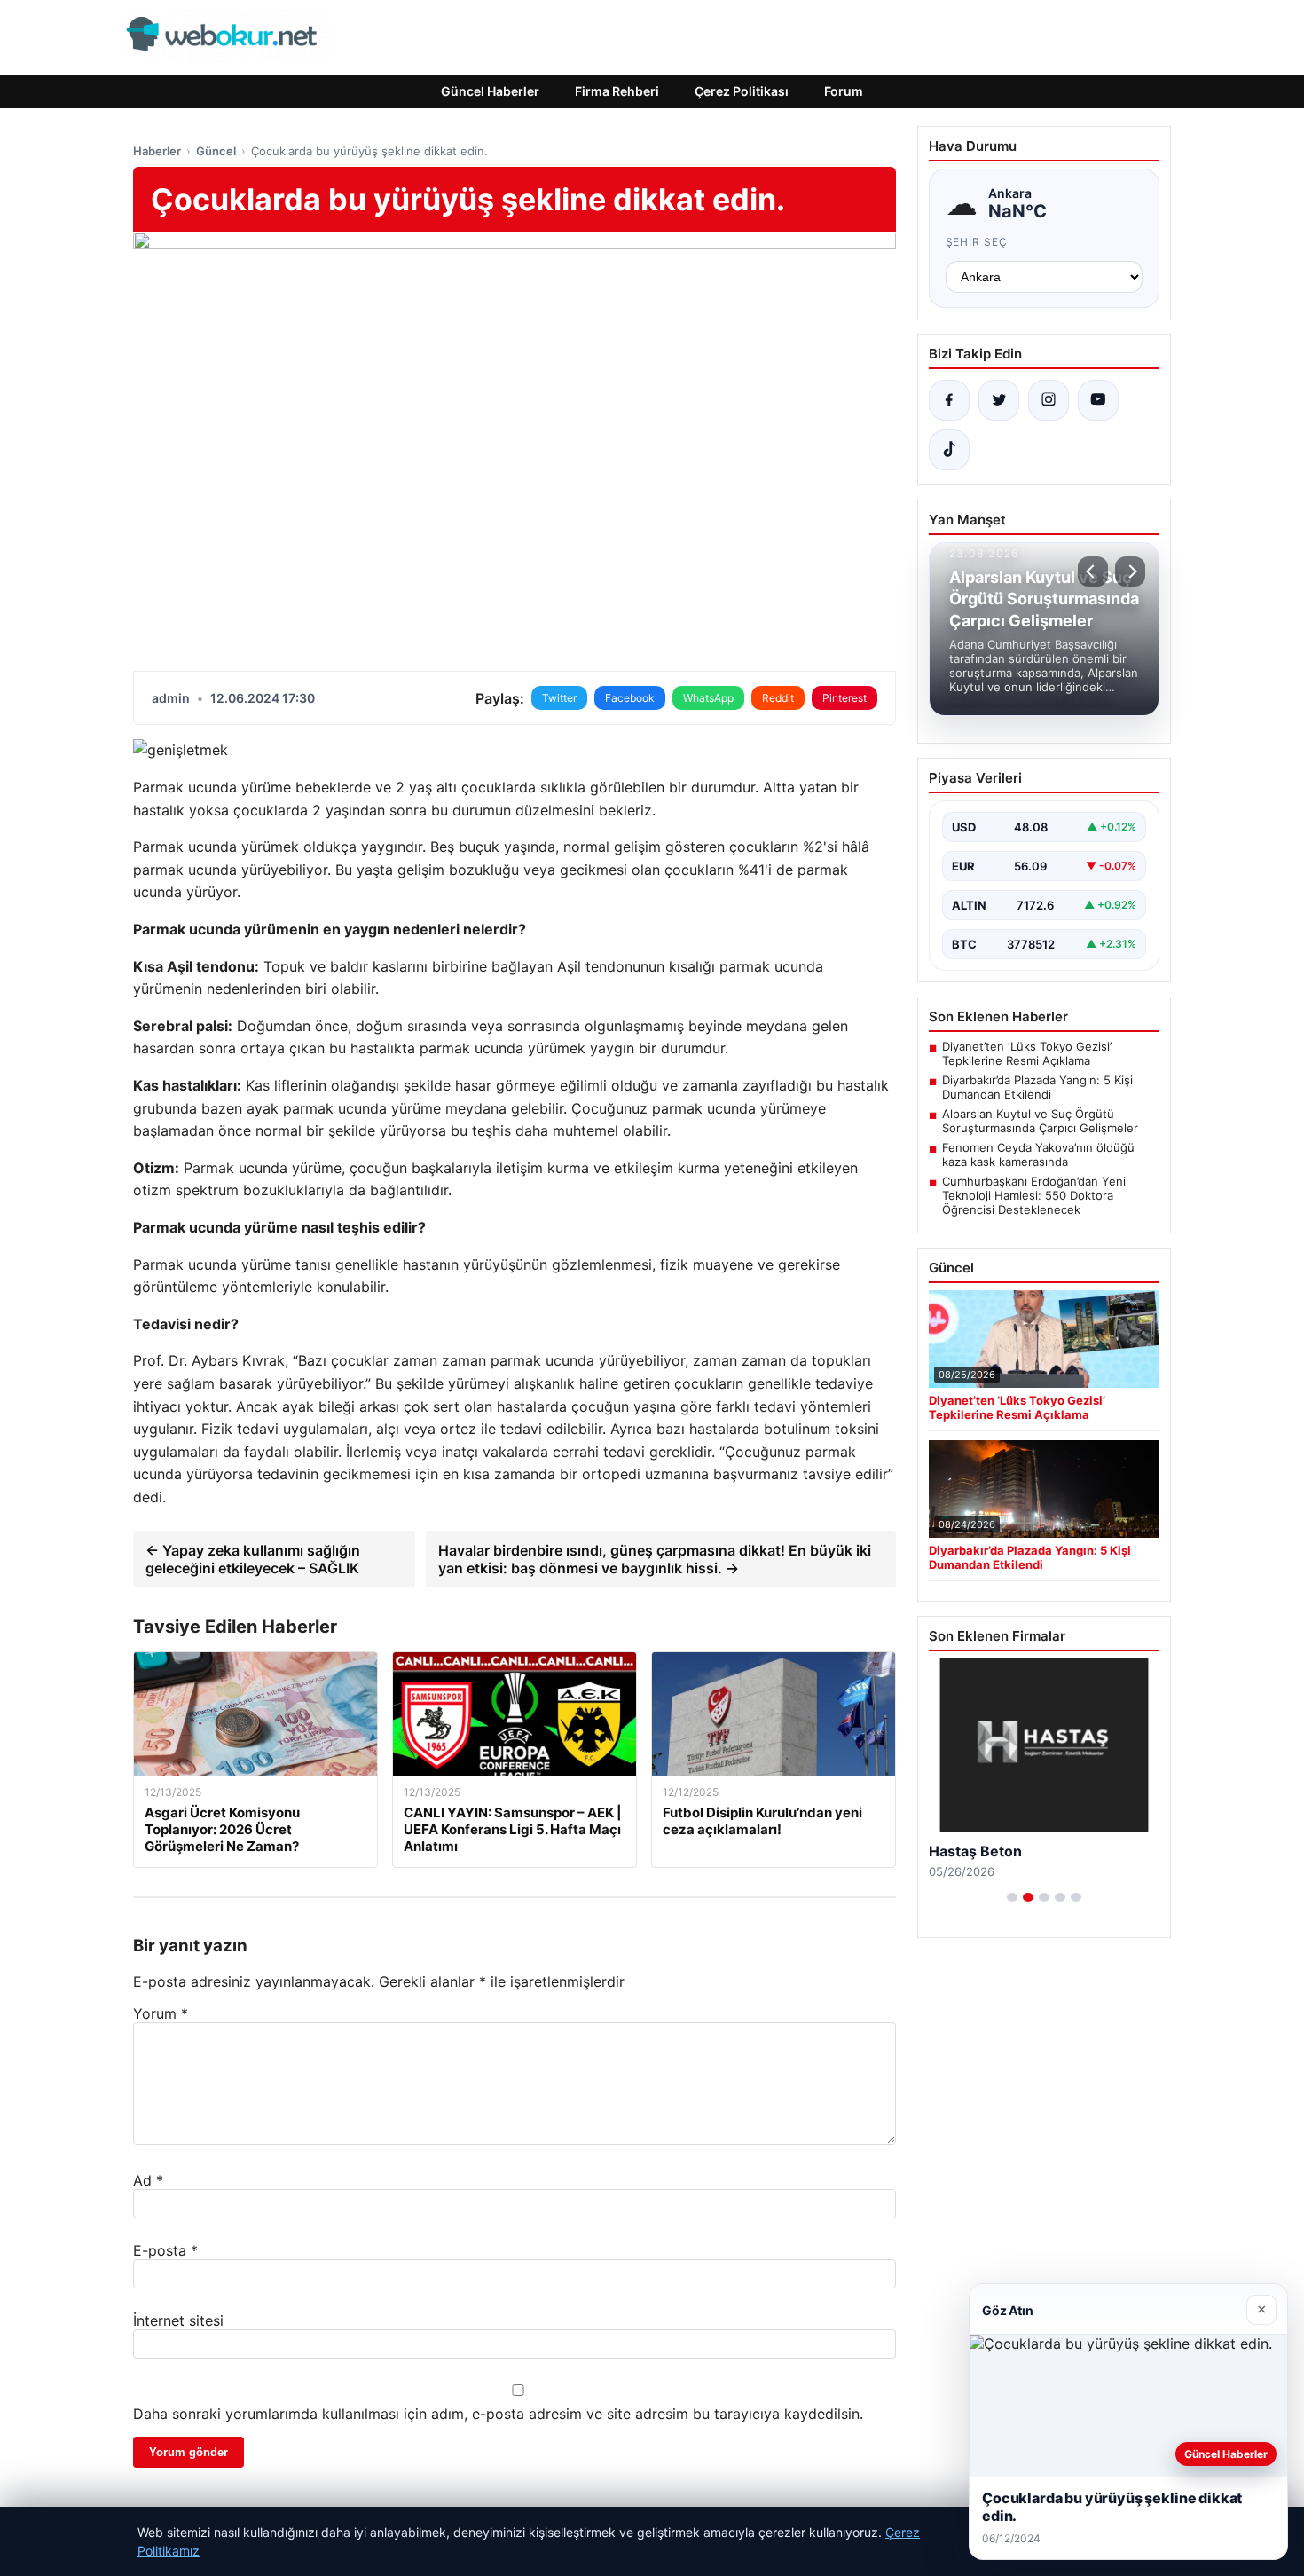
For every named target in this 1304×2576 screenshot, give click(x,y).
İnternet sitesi (178, 2320)
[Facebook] (949, 400)
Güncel (216, 151)
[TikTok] (949, 450)
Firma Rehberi (617, 91)
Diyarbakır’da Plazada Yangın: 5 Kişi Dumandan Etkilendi (1037, 1087)
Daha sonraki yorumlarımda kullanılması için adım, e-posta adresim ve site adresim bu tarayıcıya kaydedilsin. (498, 2414)
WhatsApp (708, 698)
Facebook (630, 698)
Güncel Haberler (490, 91)
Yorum (161, 2013)
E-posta (165, 2250)
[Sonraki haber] (1130, 571)
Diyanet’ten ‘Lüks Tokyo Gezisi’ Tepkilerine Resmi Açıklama (1027, 1053)
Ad (148, 2180)
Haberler (157, 151)
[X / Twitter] (999, 400)
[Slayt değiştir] (1012, 1897)
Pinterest (844, 698)
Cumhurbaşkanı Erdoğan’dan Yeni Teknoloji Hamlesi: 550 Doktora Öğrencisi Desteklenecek (1034, 1195)
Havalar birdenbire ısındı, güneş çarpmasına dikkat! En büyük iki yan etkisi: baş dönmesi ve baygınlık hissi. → (655, 1559)
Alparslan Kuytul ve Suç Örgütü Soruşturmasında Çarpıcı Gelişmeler (1040, 1121)
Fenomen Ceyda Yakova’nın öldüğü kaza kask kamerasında (1038, 1154)
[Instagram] (1049, 400)
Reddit (778, 698)
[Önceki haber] (1093, 571)
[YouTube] (1098, 400)
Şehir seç (977, 242)
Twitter (559, 698)
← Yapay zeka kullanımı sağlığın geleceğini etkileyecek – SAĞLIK (253, 1559)
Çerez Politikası (742, 91)
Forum (844, 91)
